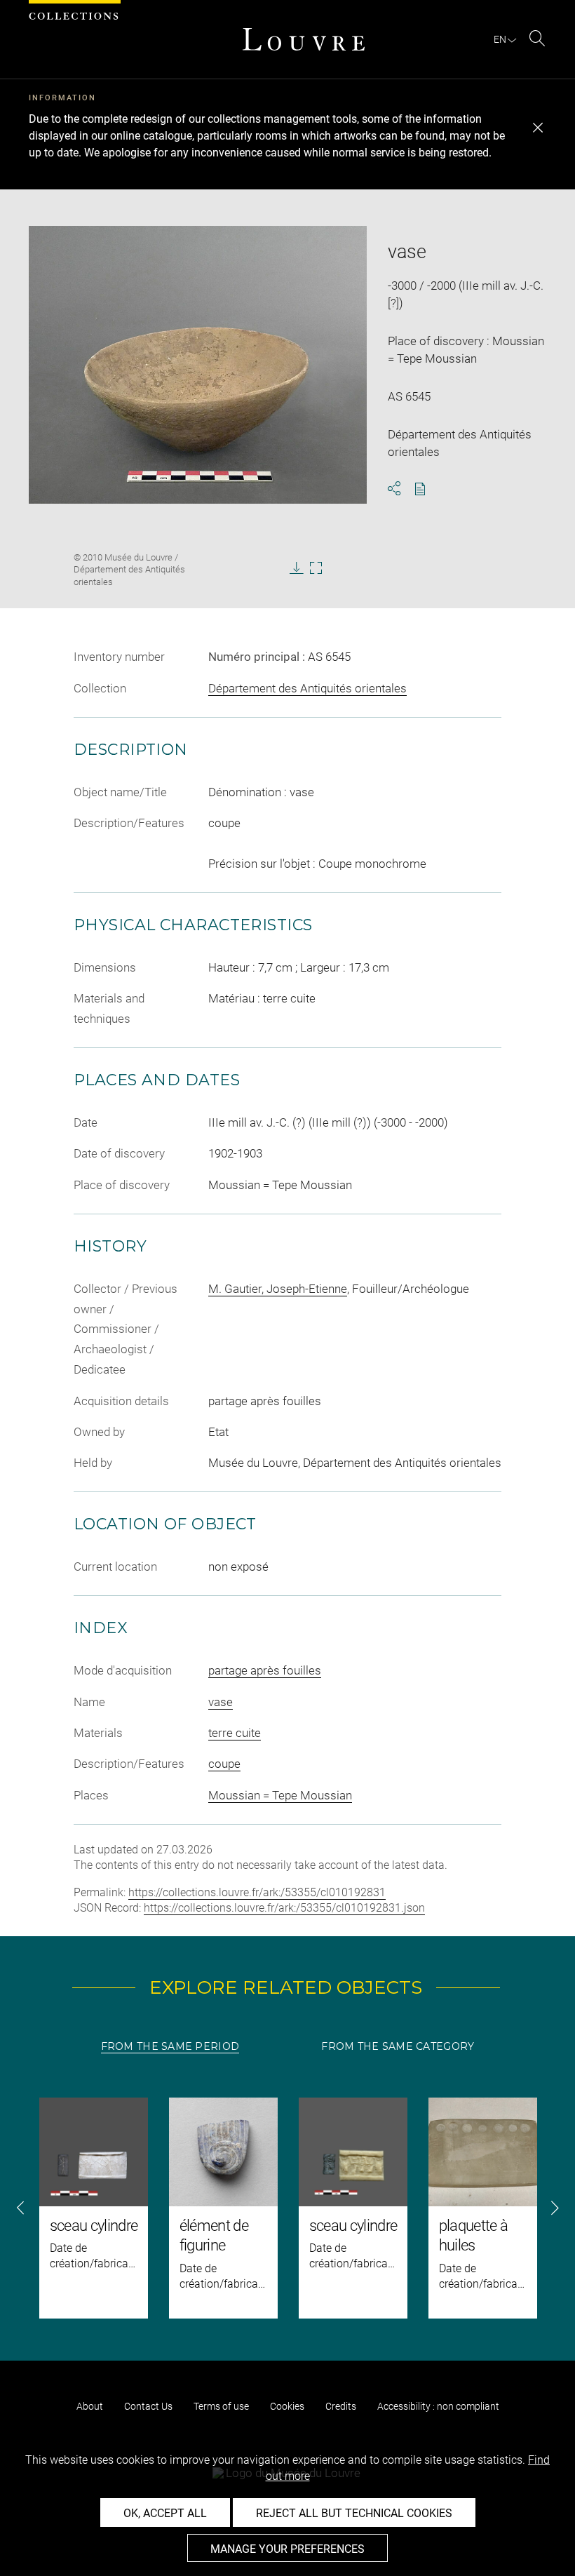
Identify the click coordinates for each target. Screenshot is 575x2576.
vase (221, 1702)
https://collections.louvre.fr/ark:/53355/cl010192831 (257, 1892)
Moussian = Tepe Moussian (280, 1795)
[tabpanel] (287, 2208)
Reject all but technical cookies (354, 2513)
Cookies (287, 2406)
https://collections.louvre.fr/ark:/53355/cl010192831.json (284, 1908)
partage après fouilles (265, 1670)
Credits (341, 2406)
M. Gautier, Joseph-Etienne (278, 1289)
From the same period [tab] (170, 2046)
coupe (224, 1764)
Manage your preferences (287, 2549)
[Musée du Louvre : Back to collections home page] (304, 39)
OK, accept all (165, 2513)
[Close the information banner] (538, 128)
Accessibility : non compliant (438, 2406)
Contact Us (148, 2406)
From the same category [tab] (398, 2046)
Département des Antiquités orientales (307, 688)
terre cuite (235, 1733)
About (90, 2406)
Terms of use (221, 2406)
